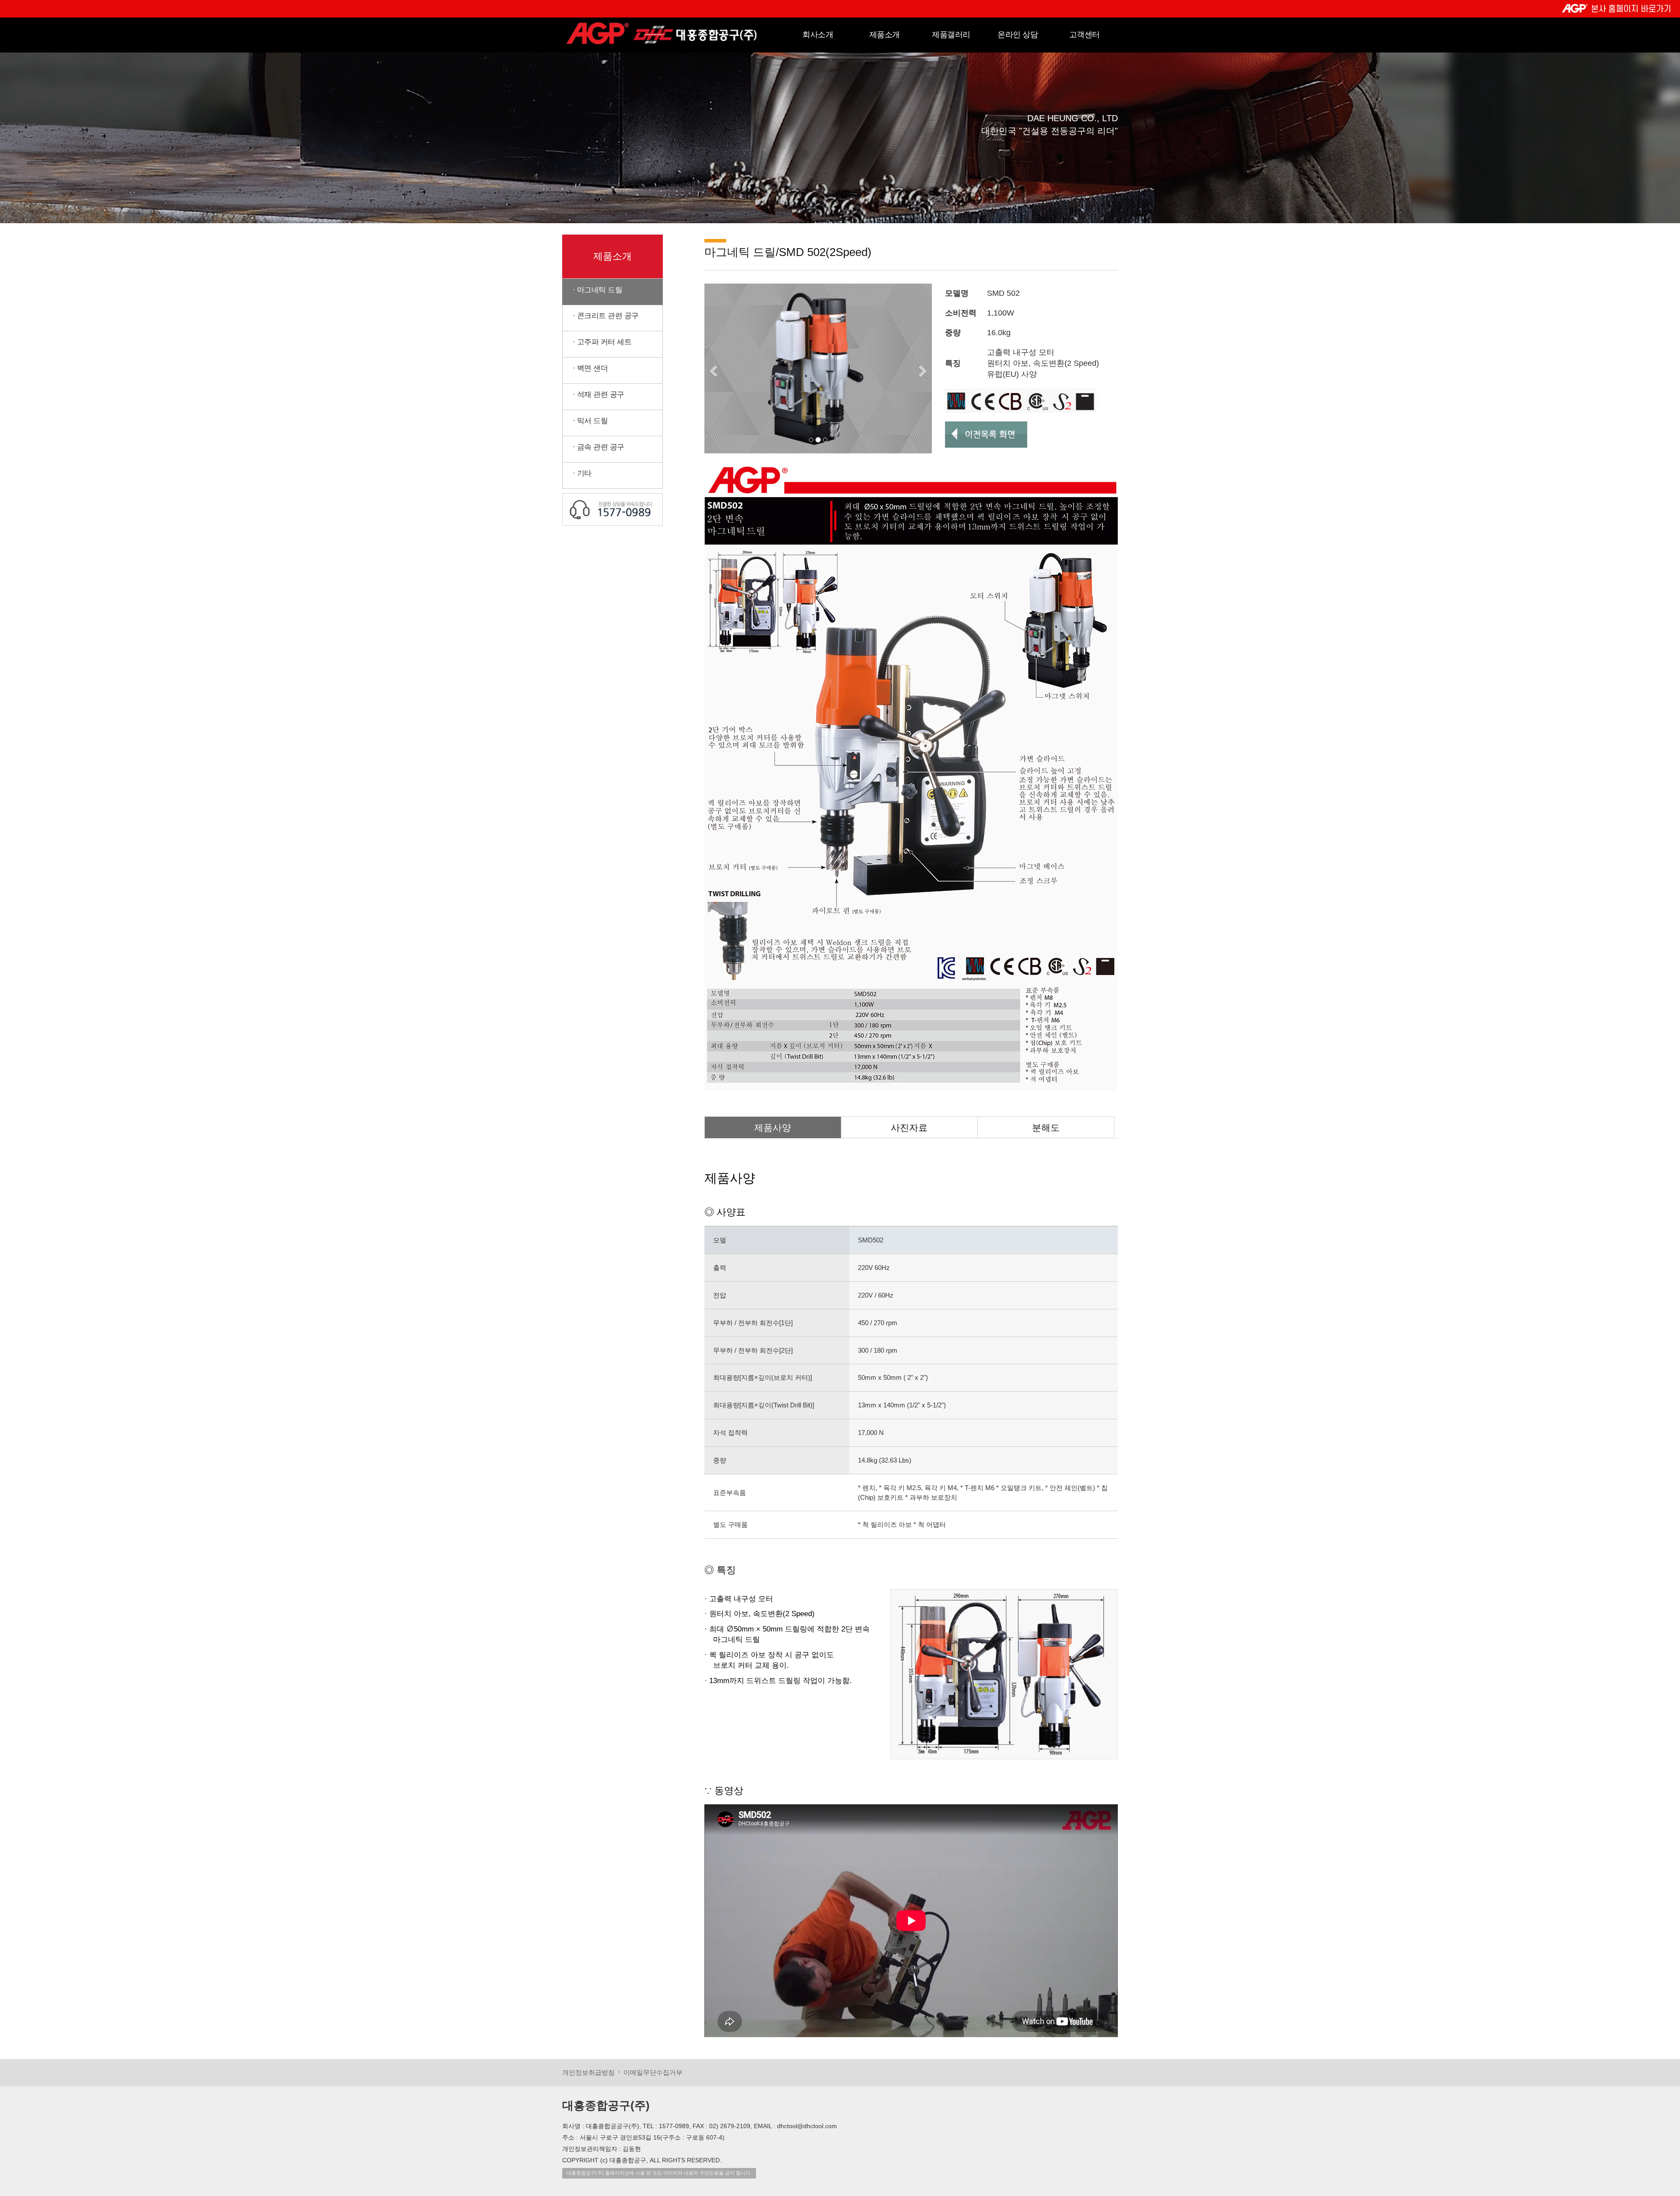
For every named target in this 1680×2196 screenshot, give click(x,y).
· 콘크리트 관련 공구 (601, 316)
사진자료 (909, 1128)
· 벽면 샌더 (585, 368)
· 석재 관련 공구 (593, 395)
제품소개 (885, 35)
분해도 (1046, 1128)
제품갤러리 (951, 35)
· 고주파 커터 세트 (597, 342)
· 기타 (577, 473)
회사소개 (818, 35)
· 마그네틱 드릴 (592, 290)
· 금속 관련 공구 (593, 447)
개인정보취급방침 (588, 2072)
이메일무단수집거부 (653, 2072)
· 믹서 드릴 (585, 421)
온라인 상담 (1018, 35)
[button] (712, 369)
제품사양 (773, 1128)
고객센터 (1085, 35)
